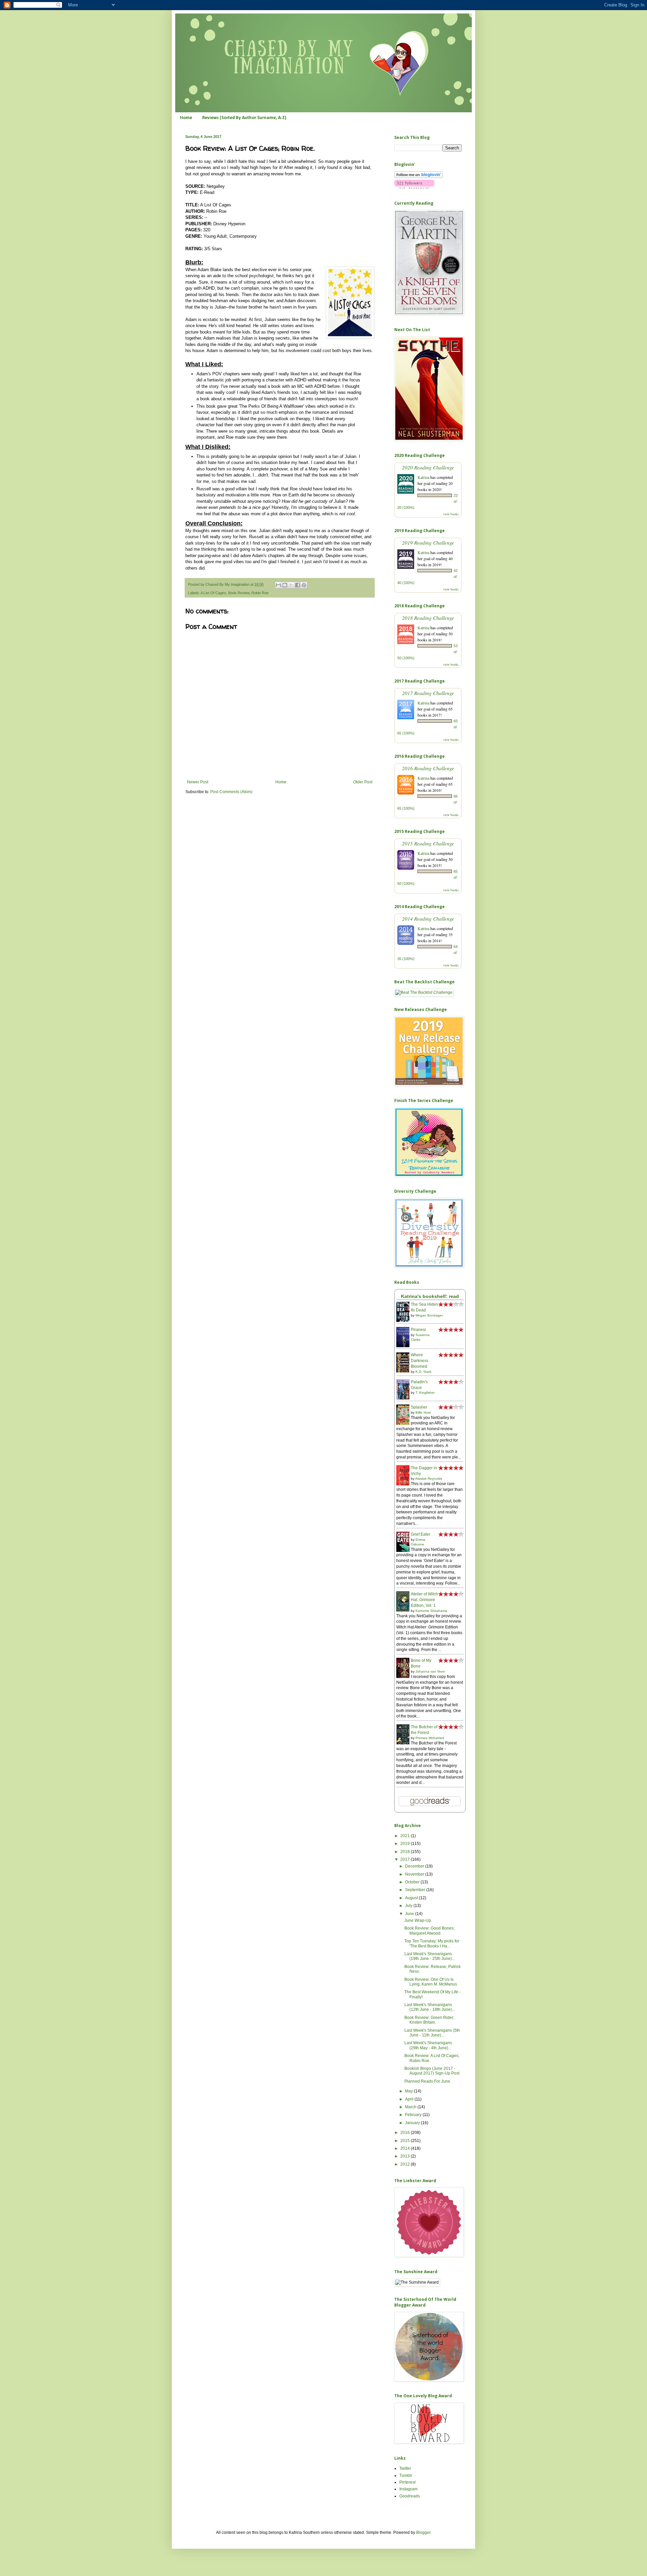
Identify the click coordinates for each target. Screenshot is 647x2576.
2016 (406, 2133)
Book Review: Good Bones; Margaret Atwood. (429, 1931)
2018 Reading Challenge (428, 618)
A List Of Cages (213, 593)
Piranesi (418, 1330)
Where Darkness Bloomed (420, 1361)
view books (451, 514)
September (416, 1890)
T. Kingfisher (425, 1393)
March (411, 2107)
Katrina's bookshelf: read (430, 1296)
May (409, 2091)
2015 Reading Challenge (428, 843)
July (409, 1906)
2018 (406, 1852)
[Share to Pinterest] (304, 585)
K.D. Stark (423, 1372)
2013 (406, 2156)
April (410, 2099)
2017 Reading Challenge (428, 693)
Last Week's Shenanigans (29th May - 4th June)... (428, 2045)
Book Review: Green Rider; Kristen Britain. (429, 2020)
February (414, 2115)
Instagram (408, 2489)
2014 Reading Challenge (428, 918)
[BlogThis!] (285, 585)
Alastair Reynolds (429, 1479)
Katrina (423, 477)
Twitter (405, 2468)
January (413, 2123)
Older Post (363, 782)
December (415, 1866)
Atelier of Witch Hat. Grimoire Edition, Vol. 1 (424, 1600)
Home (186, 118)
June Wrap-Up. (418, 1920)
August (412, 1898)
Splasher (419, 1407)
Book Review (239, 593)
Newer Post (198, 782)
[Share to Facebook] (298, 585)
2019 (406, 1844)
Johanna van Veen (430, 1671)
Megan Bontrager (429, 1315)
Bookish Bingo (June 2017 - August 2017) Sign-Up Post (432, 2071)
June (410, 1914)
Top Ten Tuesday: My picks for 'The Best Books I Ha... (432, 1943)
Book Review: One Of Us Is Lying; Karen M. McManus (431, 1982)
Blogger (423, 2532)
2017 (406, 1859)
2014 (406, 2148)
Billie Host (423, 1412)
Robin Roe (260, 593)
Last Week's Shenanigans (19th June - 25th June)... (430, 1956)
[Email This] (278, 585)
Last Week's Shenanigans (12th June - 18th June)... (430, 2007)
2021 (406, 1836)
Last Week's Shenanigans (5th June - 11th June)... (432, 2033)
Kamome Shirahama (431, 1611)
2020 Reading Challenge (428, 467)
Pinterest (407, 2482)
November (415, 1874)
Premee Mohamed (430, 1738)
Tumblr (406, 2476)
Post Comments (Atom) (231, 792)
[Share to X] (291, 585)
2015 (406, 2141)
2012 (406, 2164)
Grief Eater (421, 1534)
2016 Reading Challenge (428, 768)
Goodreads (410, 2496)
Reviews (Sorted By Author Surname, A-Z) (244, 118)
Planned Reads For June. (428, 2081)
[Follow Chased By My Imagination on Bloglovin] (419, 177)
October (413, 1882)
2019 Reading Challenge (428, 542)
